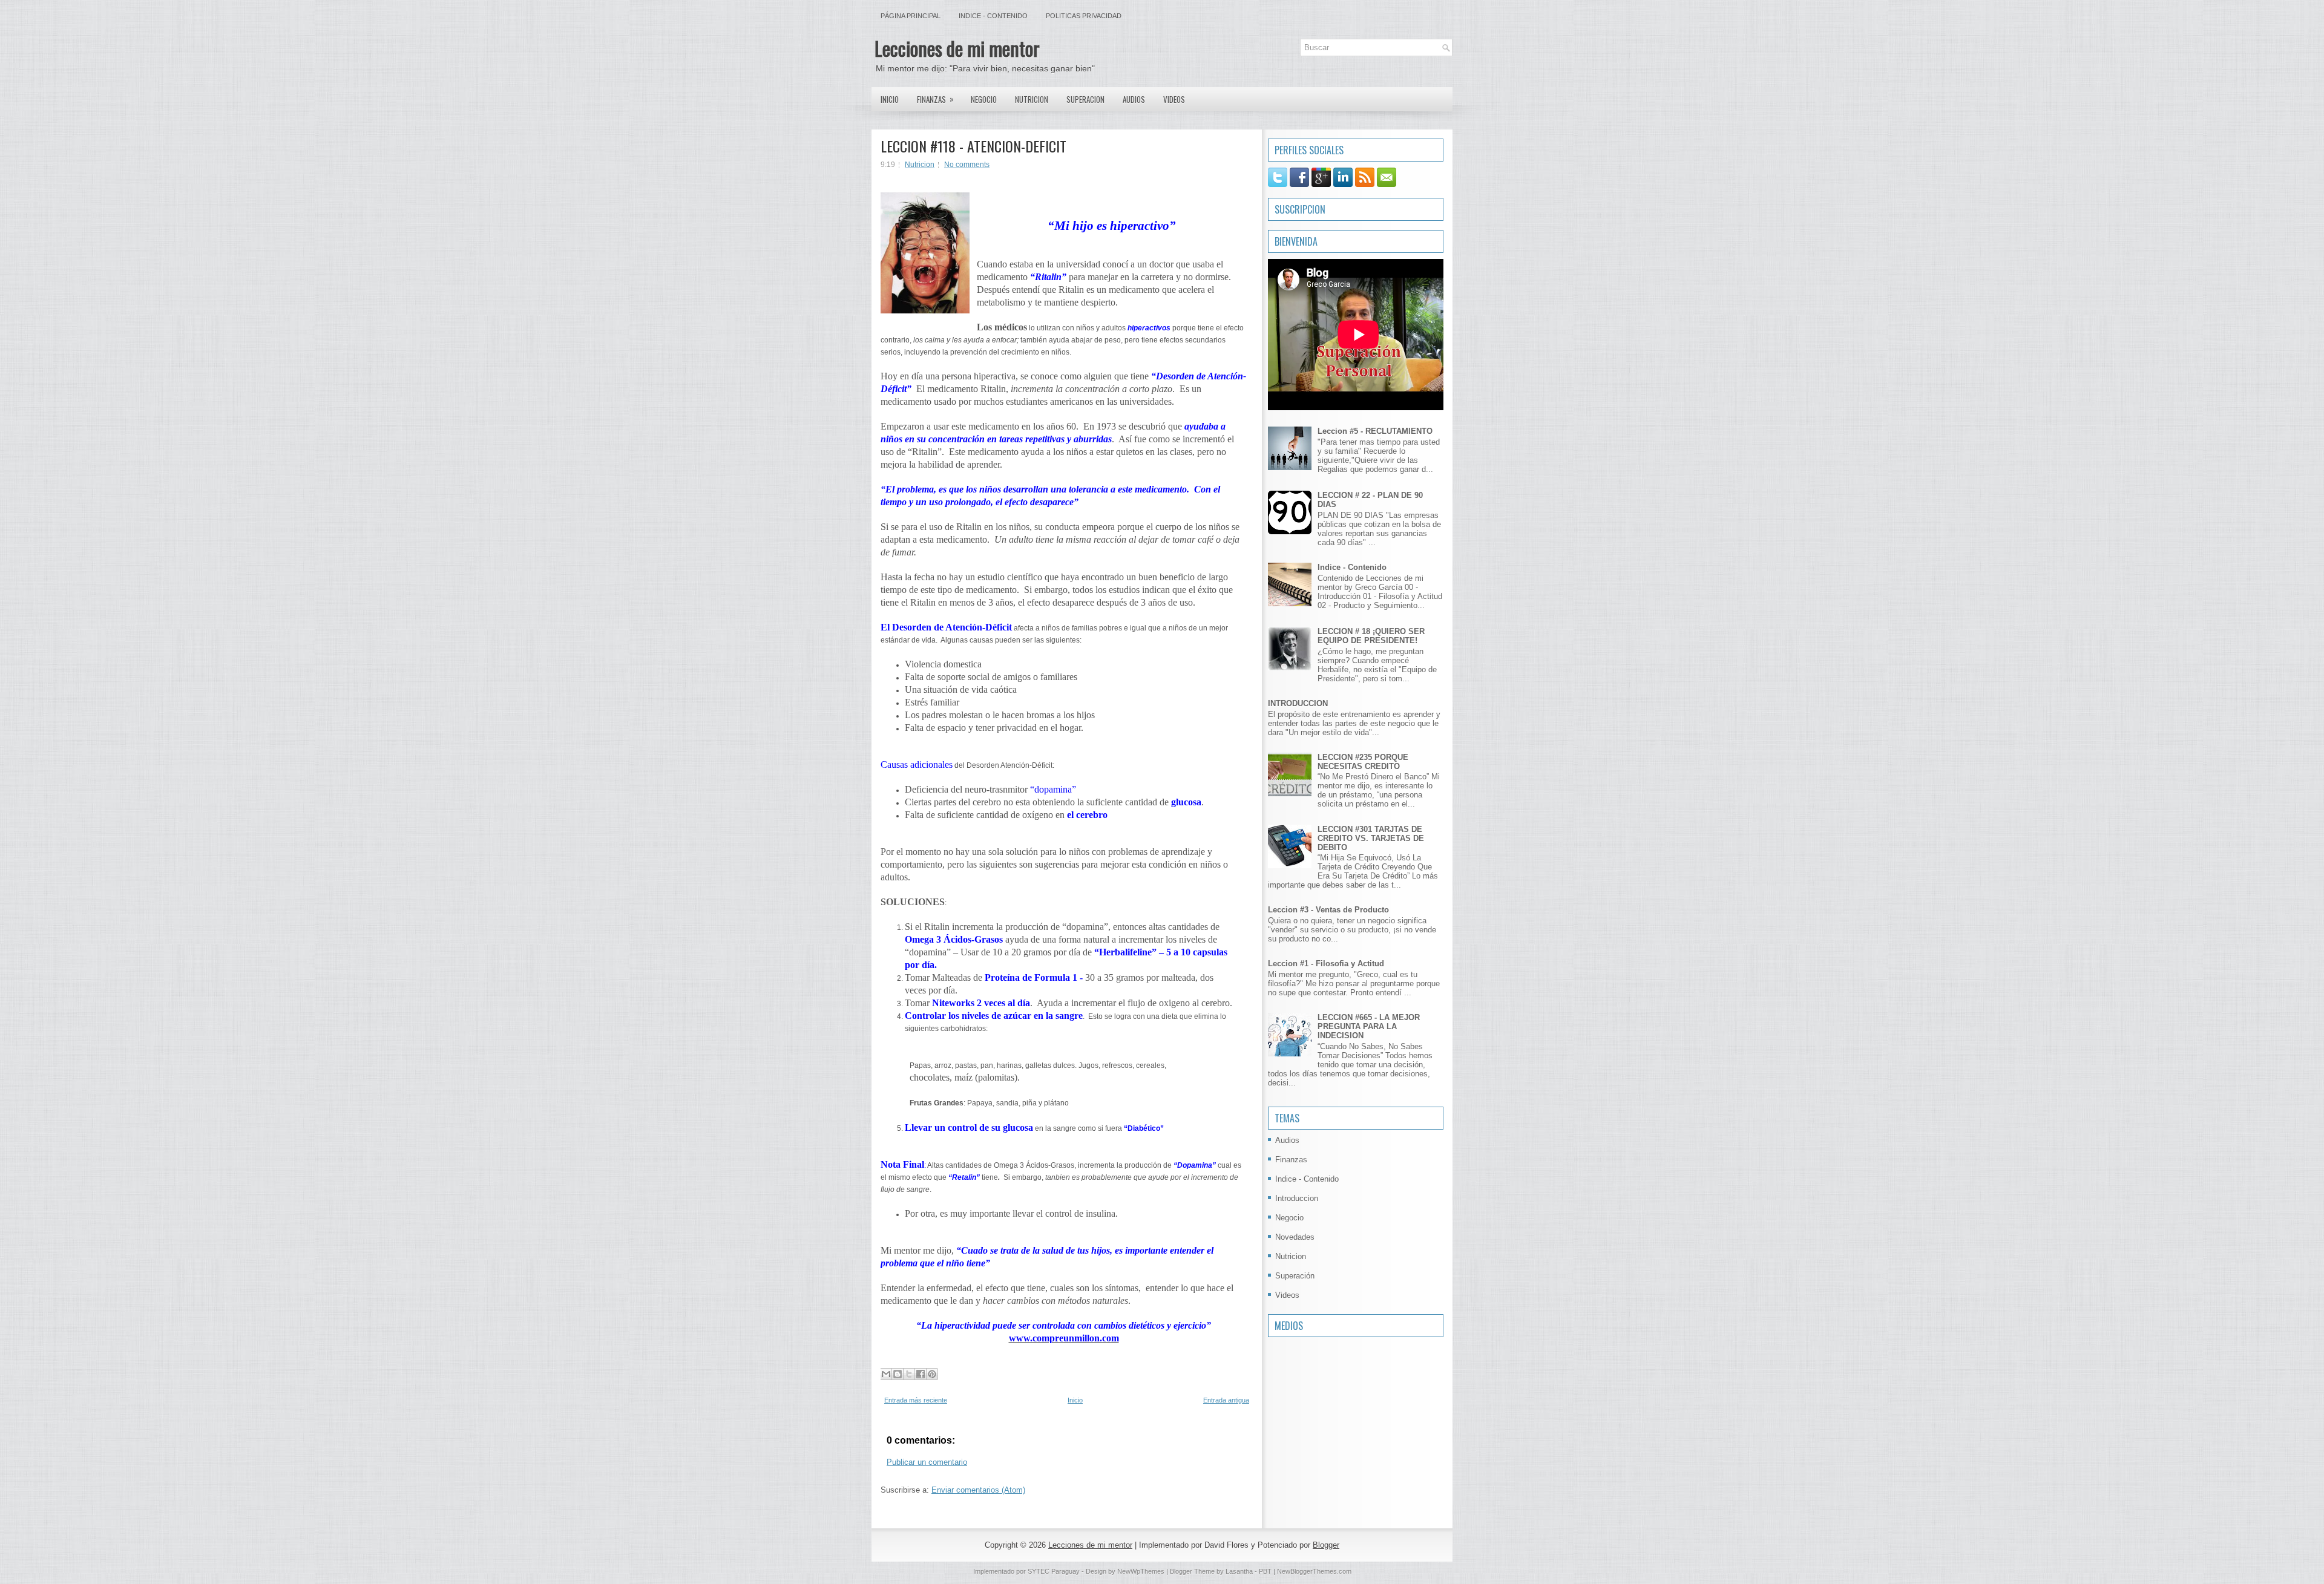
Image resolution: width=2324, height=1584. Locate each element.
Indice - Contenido (993, 16)
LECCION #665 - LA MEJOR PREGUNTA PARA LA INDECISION (1369, 1026)
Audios (1134, 99)
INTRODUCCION (1298, 703)
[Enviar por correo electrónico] (886, 1374)
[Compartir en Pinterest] (932, 1374)
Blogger (1326, 1545)
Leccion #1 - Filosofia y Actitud (1326, 964)
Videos (1174, 99)
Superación (1295, 1276)
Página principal (911, 16)
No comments (967, 165)
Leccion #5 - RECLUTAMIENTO (1375, 431)
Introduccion (1297, 1198)
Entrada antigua (1226, 1400)
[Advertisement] (1304, 1416)
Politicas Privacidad (1084, 16)
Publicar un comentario (927, 1462)
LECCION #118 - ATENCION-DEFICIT (973, 146)
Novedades (1295, 1237)
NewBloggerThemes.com (1314, 1571)
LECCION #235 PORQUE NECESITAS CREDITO (1363, 762)
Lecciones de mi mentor (957, 48)
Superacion (1085, 99)
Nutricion (1032, 99)
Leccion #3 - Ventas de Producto (1328, 910)
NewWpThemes (1141, 1571)
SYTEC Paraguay (1055, 1571)
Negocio (984, 99)
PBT (1265, 1571)
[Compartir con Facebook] (921, 1374)
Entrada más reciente (916, 1400)
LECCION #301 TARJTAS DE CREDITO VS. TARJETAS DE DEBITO (1371, 838)
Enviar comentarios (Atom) (978, 1490)
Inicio (890, 99)
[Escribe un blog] (898, 1374)
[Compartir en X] (909, 1374)
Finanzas (935, 99)
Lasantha (1239, 1571)
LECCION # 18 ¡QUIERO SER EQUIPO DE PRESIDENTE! (1371, 636)
